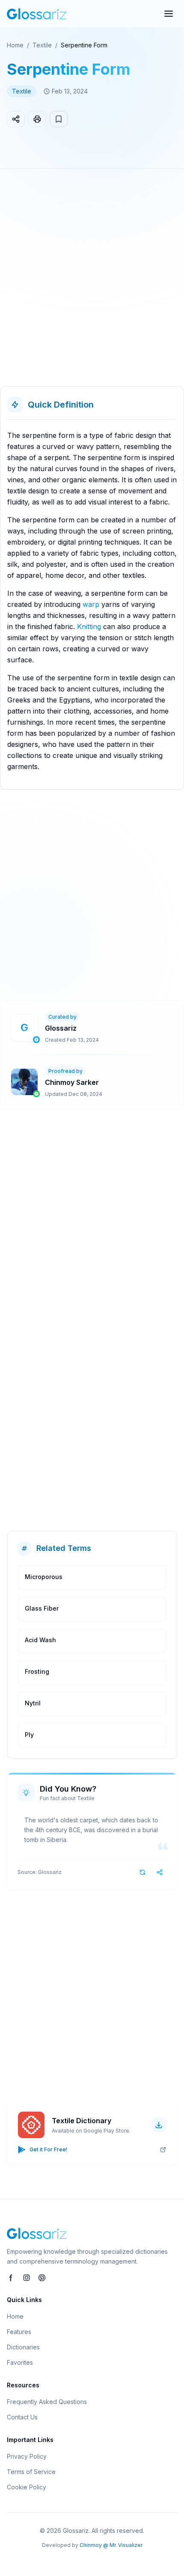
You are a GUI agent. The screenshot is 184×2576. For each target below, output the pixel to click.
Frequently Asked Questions (47, 2402)
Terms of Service (31, 2472)
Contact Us (22, 2417)
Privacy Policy (27, 2456)
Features (19, 2332)
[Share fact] (160, 1872)
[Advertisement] (92, 281)
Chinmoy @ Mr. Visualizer (111, 2545)
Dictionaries (23, 2347)
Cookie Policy (27, 2487)
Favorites (20, 2362)
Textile (42, 45)
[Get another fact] (142, 1872)
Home (15, 45)
